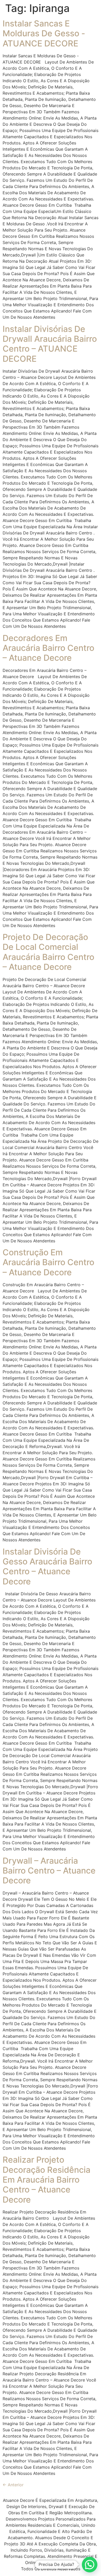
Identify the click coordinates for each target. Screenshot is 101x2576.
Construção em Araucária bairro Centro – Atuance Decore (48, 1262)
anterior (13, 2485)
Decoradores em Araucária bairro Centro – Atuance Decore (48, 648)
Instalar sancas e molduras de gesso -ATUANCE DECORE (44, 33)
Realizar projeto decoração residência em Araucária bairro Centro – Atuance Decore (46, 2180)
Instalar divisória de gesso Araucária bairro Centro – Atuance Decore (47, 1567)
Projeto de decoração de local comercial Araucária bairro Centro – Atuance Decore (48, 952)
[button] (90, 2565)
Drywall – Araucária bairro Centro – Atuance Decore (49, 1871)
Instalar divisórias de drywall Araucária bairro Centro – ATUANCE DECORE (50, 344)
